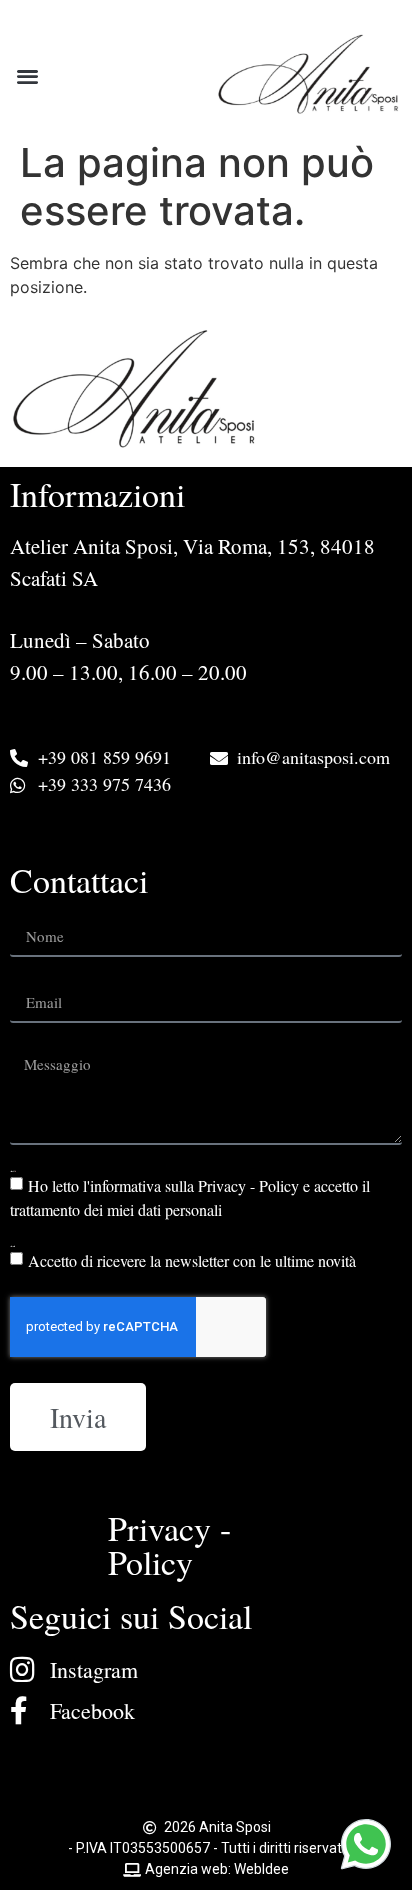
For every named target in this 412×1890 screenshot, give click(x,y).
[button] (27, 75)
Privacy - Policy (169, 1545)
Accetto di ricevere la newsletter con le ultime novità (192, 1260)
